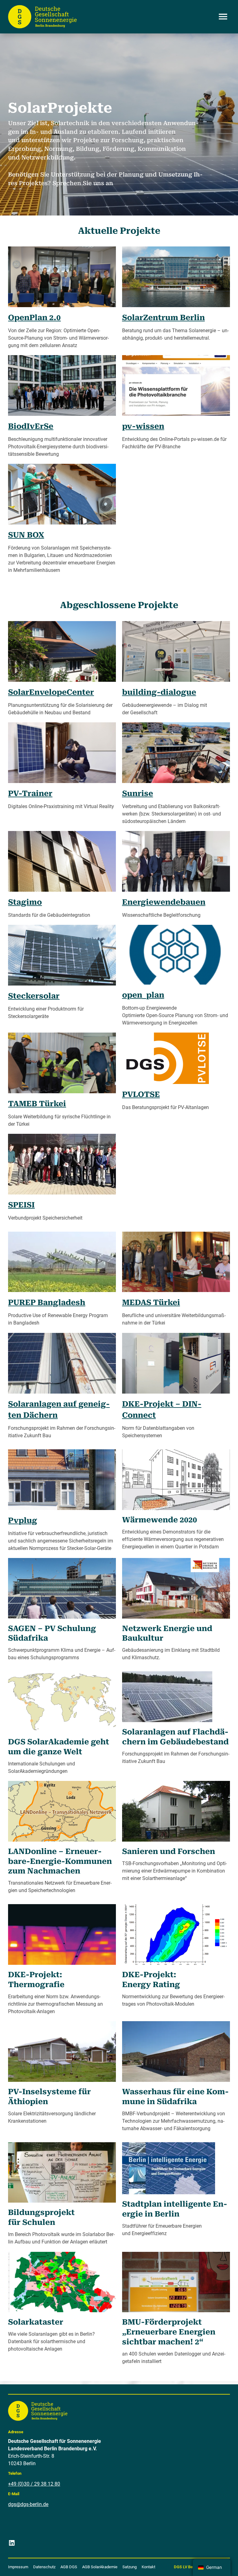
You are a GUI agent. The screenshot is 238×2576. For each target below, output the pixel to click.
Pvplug (23, 1520)
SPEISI (21, 1205)
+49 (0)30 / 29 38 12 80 (34, 2484)
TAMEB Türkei (37, 1104)
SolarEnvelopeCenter (51, 692)
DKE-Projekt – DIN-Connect (162, 1410)
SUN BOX (26, 535)
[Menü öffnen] (223, 17)
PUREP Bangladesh (47, 1302)
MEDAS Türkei (151, 1302)
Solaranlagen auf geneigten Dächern (59, 1410)
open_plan (143, 995)
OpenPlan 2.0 (34, 318)
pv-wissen (143, 426)
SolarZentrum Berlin (163, 318)
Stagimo (25, 902)
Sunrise (138, 793)
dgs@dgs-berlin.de (28, 2504)
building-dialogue (159, 692)
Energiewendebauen (164, 902)
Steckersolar (34, 996)
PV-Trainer (30, 793)
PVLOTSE (141, 1094)
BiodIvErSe (31, 426)
